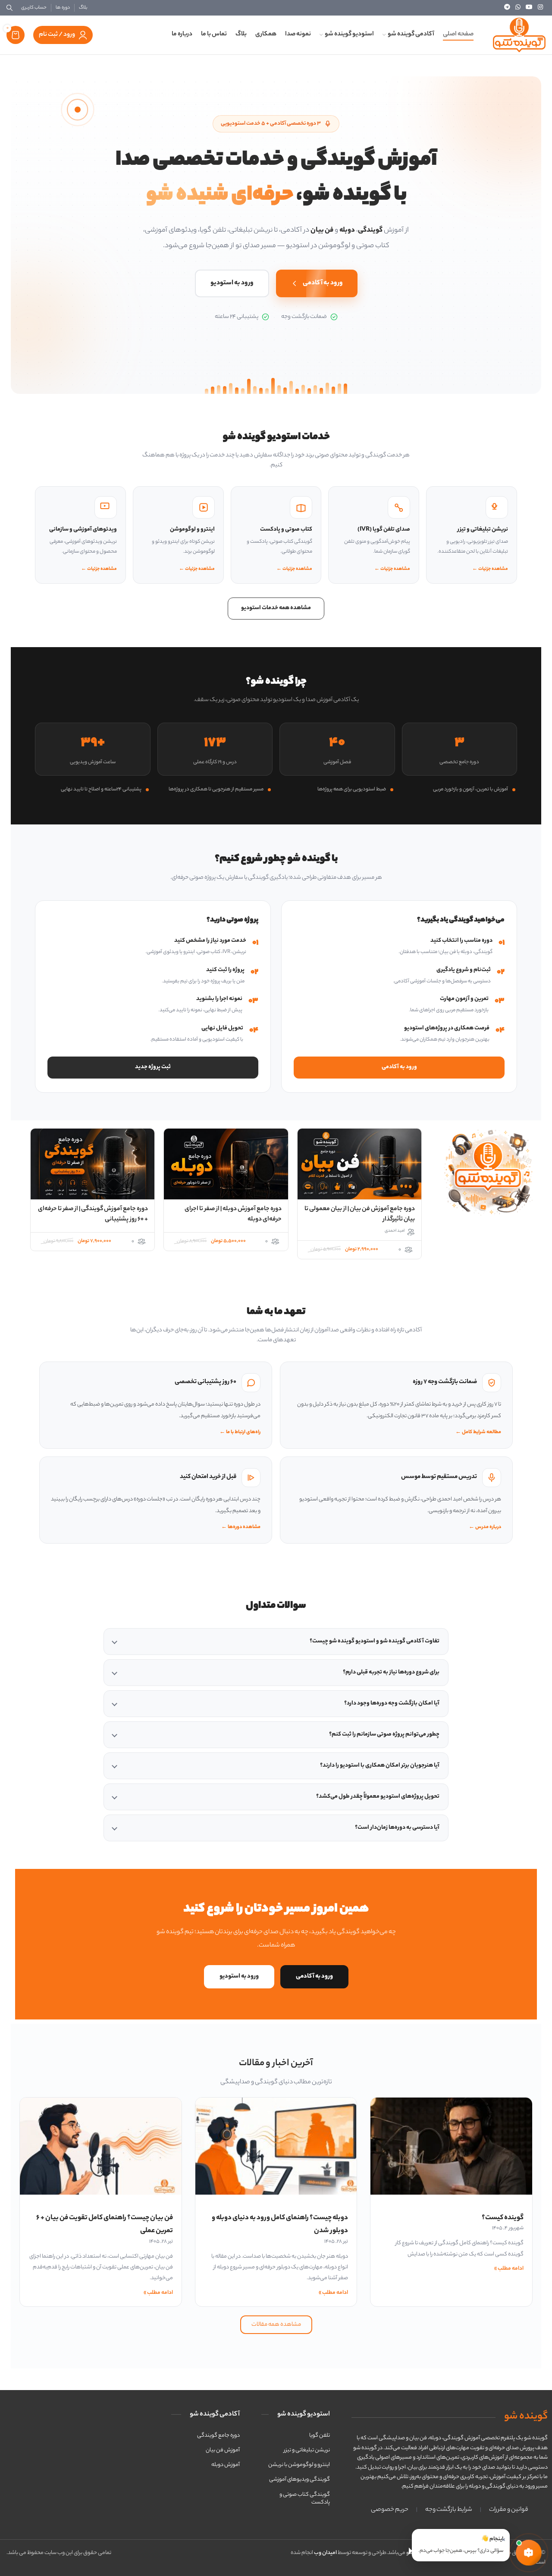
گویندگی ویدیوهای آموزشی (300, 2480)
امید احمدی (395, 1231)
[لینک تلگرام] (507, 8)
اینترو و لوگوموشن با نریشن (299, 2465)
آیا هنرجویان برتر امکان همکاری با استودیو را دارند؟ (380, 1766)
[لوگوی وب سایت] (519, 35)
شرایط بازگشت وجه (449, 2510)
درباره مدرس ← (485, 1527)
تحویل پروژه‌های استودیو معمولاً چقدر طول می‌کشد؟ (378, 1797)
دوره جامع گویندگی (218, 2436)
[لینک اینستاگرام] (540, 8)
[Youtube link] (529, 8)
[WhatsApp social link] (518, 8)
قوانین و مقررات (509, 2510)
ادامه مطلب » (509, 2269)
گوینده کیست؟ (503, 2218)
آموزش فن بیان (223, 2450)
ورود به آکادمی (323, 283)
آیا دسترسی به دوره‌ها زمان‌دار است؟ (397, 1828)
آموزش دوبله (226, 2465)
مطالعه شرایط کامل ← (478, 1433)
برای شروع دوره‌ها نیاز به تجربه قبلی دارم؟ (391, 1672)
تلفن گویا (320, 2436)
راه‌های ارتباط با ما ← (240, 1433)
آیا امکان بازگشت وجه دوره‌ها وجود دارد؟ (392, 1703)
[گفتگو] (529, 2553)
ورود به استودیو (232, 283)
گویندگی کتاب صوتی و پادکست (305, 2499)
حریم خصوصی (390, 2510)
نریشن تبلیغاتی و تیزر (307, 2450)
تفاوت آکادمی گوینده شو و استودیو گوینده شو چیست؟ (375, 1641)
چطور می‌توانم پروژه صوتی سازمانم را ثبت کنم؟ (384, 1735)
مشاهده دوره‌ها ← (241, 1527)
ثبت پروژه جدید (153, 1067)
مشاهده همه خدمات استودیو (276, 608)
